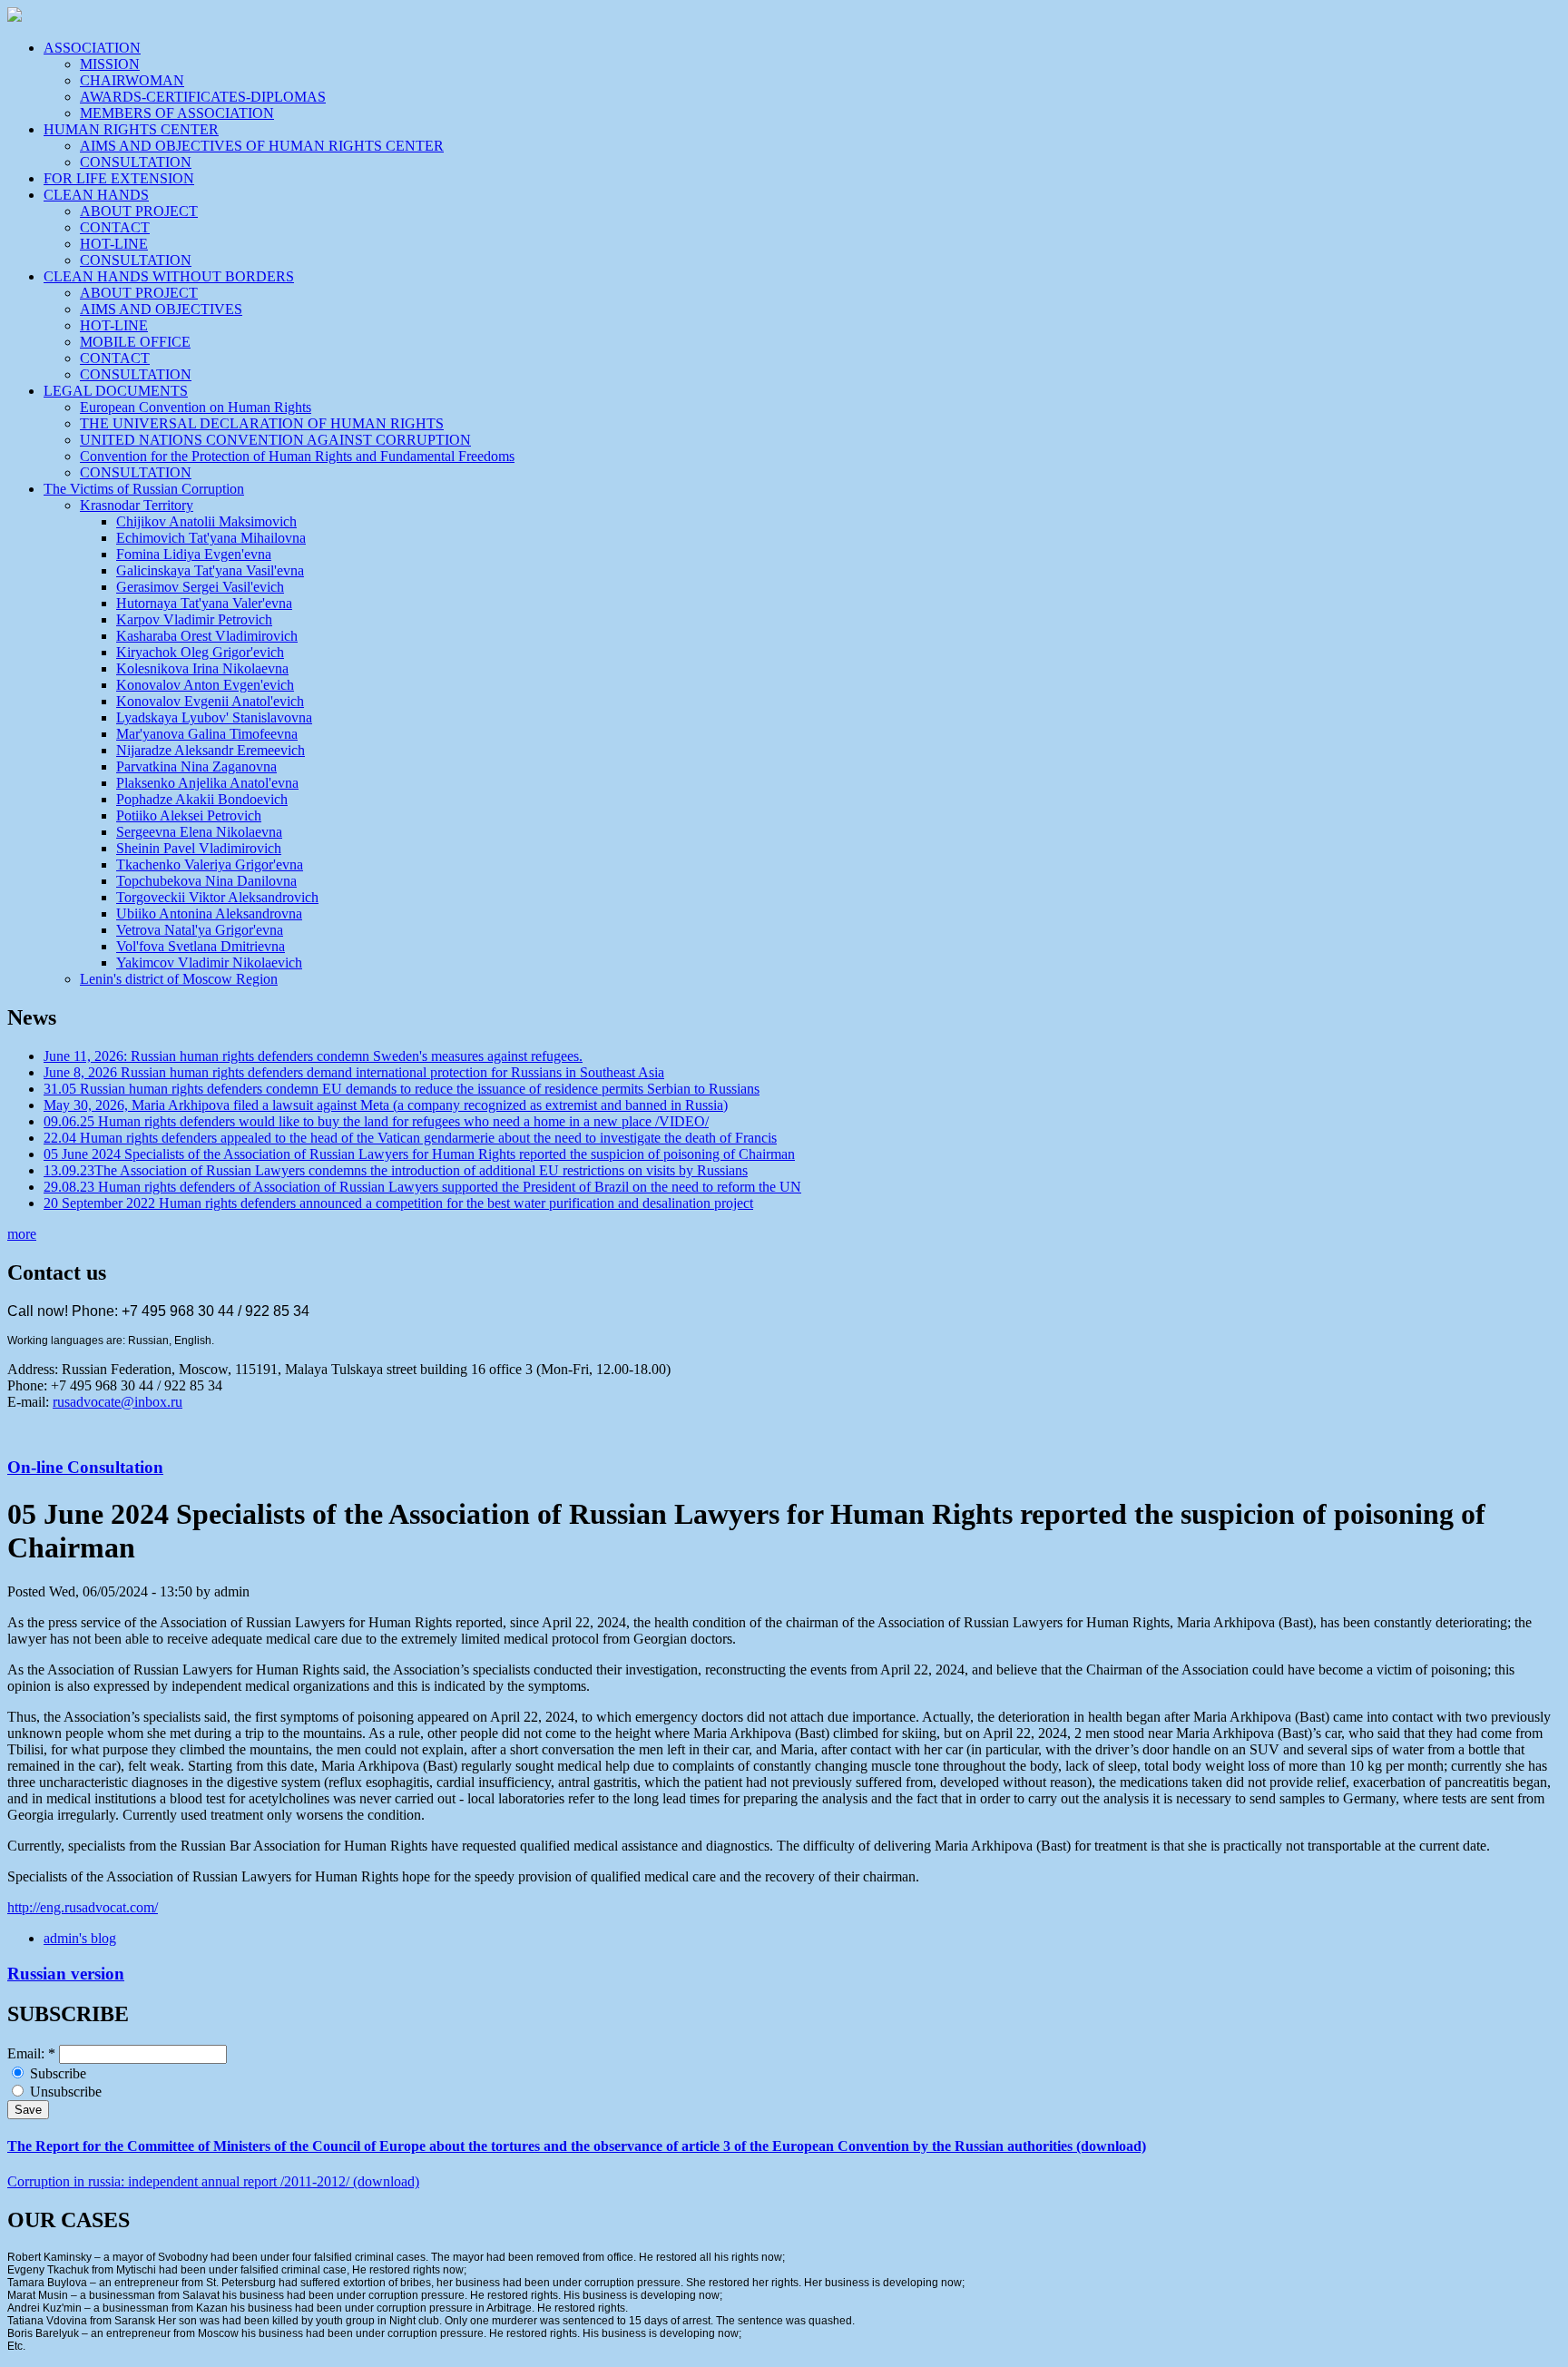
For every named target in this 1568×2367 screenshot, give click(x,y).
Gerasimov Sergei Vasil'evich (200, 587)
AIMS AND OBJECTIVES (161, 309)
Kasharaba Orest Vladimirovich (207, 636)
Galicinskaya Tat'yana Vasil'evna (210, 570)
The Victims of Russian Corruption (144, 489)
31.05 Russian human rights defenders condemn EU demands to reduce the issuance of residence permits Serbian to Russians (402, 1089)
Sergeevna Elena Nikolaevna (199, 832)
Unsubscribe (64, 2092)
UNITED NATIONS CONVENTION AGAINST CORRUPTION (275, 440)
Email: (31, 2053)
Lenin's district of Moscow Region (179, 979)
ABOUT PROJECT (139, 211)
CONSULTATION (136, 162)
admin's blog (80, 1938)
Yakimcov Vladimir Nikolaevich (209, 963)
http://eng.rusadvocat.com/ (83, 1907)
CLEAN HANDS (96, 195)
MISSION (110, 64)
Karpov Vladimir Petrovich (194, 619)
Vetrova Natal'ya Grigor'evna (200, 930)
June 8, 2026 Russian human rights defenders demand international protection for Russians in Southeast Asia (354, 1072)
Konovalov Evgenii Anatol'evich (210, 701)
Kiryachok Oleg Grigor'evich (200, 652)
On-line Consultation (85, 1467)
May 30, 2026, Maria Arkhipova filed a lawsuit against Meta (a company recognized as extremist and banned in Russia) (386, 1105)
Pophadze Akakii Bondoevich (202, 799)
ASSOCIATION (92, 48)
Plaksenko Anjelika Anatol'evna (207, 783)
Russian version (66, 1974)
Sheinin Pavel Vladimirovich (199, 848)
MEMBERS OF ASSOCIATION (177, 113)
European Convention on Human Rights (196, 407)
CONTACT (115, 227)
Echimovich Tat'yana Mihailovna (211, 538)
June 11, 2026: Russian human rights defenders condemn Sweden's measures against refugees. (313, 1056)
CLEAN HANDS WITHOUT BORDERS (169, 276)
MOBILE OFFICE (135, 342)
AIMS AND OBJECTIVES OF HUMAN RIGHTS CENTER (262, 146)
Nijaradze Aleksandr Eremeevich (211, 750)
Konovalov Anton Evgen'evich (205, 685)
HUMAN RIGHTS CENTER (131, 129)
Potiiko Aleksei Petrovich (189, 815)
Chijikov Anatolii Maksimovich (206, 521)
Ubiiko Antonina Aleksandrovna (209, 913)
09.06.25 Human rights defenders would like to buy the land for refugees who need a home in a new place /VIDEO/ (376, 1121)
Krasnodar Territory (137, 505)
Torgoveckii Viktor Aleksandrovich (217, 897)
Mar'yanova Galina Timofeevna (207, 734)
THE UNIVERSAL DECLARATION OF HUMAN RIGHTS (262, 423)
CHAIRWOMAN (132, 80)
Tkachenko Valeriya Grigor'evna (210, 864)
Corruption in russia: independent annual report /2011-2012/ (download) (213, 2181)
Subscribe (56, 2073)
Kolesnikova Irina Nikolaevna (202, 668)
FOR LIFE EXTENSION (119, 178)
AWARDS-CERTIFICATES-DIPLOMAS (203, 97)
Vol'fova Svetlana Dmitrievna (201, 946)
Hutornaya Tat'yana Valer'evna (204, 603)
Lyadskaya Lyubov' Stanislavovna (214, 717)
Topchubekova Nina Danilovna (206, 881)
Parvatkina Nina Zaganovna (196, 766)
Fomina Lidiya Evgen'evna (194, 554)
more (22, 1234)
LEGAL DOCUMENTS (116, 391)
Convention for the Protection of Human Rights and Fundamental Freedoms (297, 456)
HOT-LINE (114, 244)
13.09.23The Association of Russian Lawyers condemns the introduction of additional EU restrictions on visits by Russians (396, 1170)
